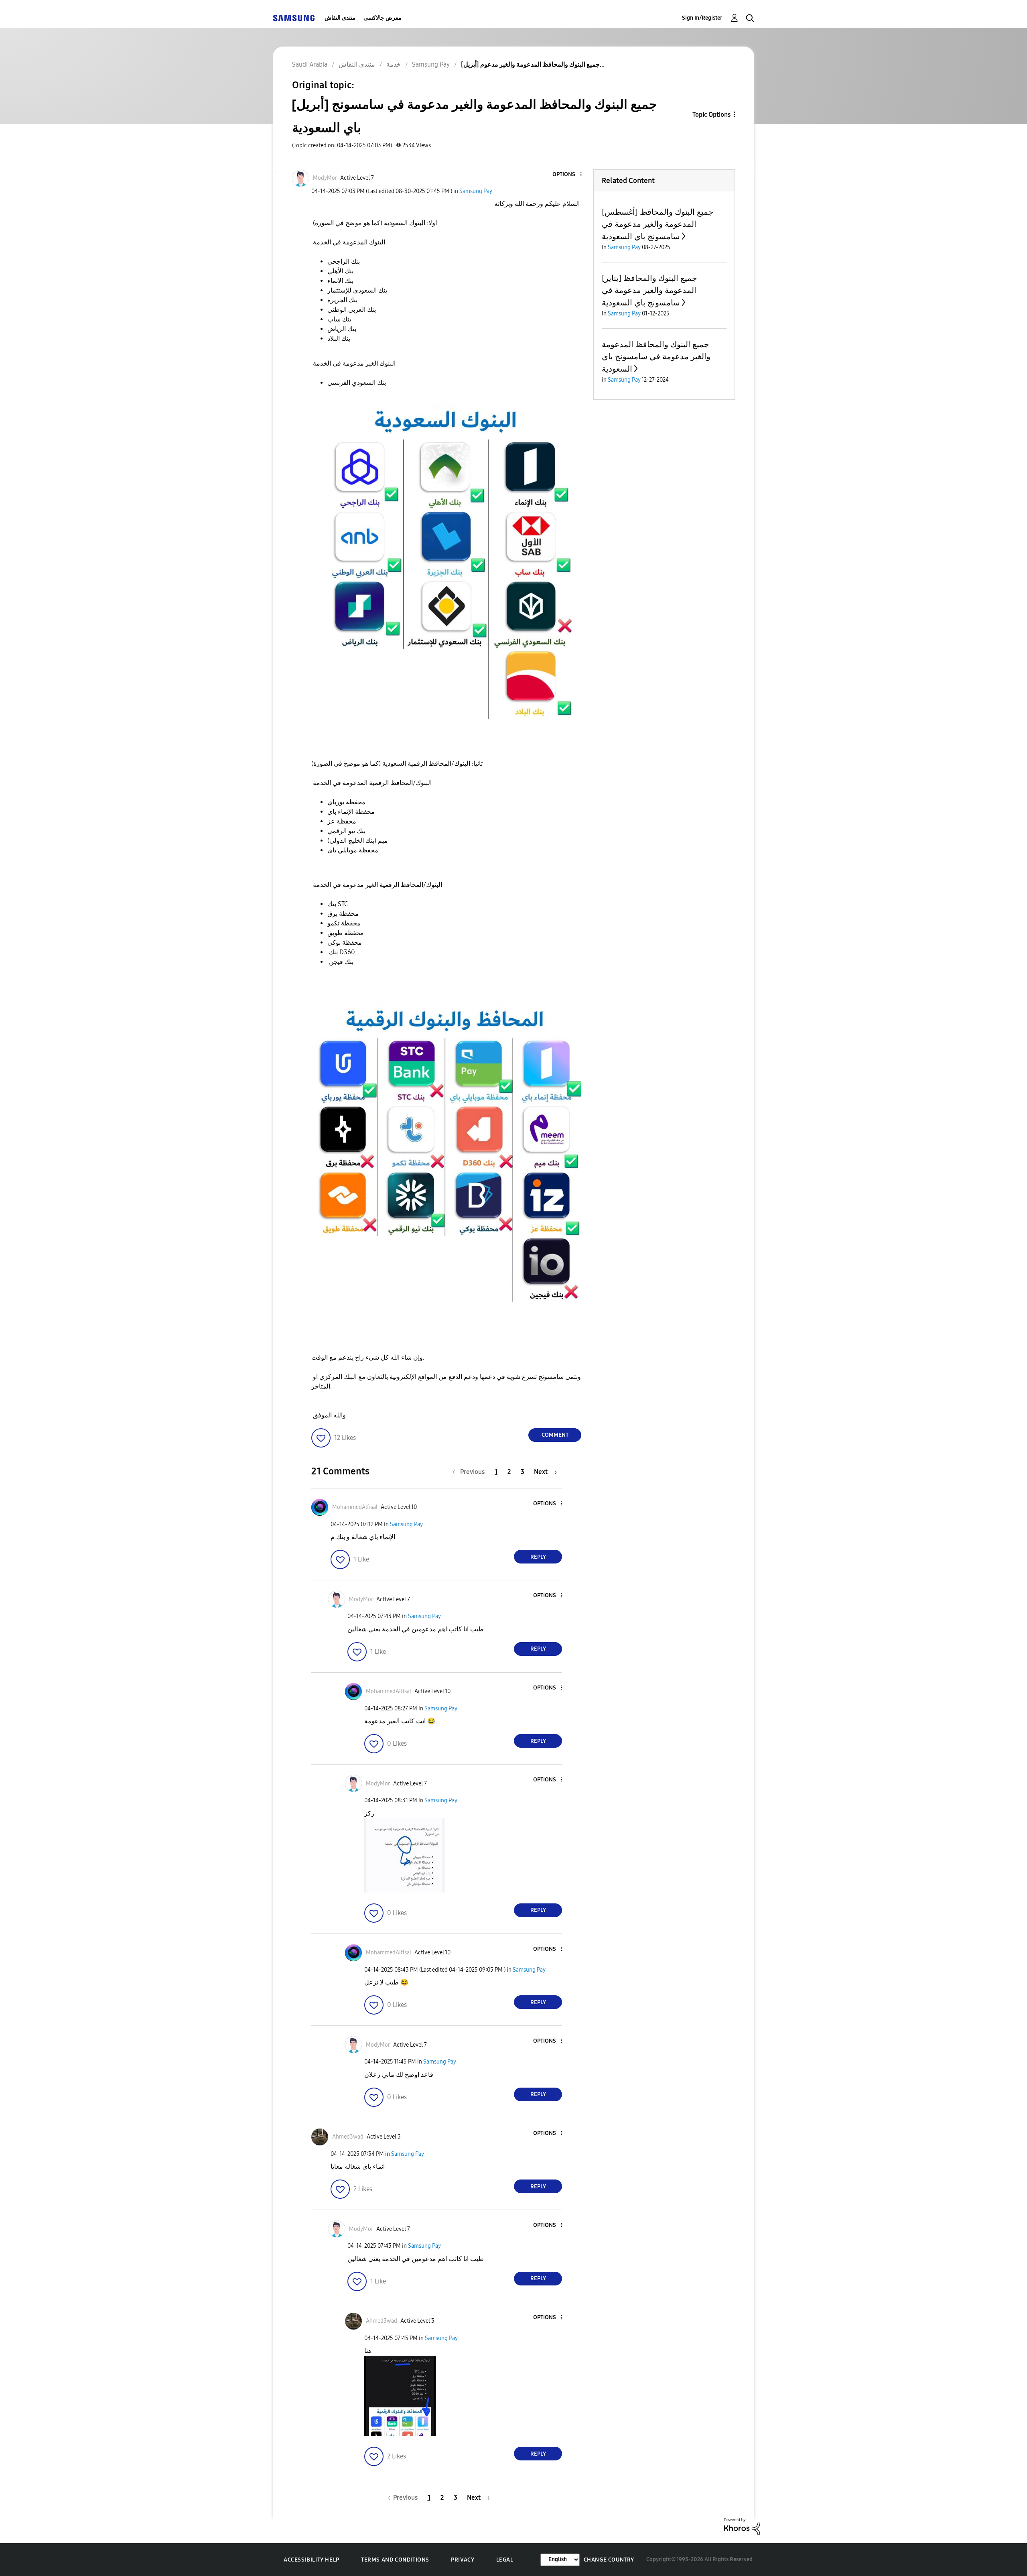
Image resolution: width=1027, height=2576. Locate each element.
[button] (568, 175)
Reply (538, 1557)
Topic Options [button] (711, 115)
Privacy (463, 2560)
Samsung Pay (476, 191)
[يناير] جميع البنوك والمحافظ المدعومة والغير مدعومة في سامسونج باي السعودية (649, 290)
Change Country (609, 2560)
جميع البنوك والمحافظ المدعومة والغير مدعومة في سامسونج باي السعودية (656, 357)
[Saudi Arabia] (294, 18)
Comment (555, 1435)
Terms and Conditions (395, 2560)
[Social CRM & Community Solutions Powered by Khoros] (742, 2526)
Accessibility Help (312, 2560)
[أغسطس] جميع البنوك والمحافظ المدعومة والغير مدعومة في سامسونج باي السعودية (658, 224)
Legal (505, 2560)
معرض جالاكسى (383, 18)
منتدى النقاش (340, 18)
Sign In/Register (702, 18)
